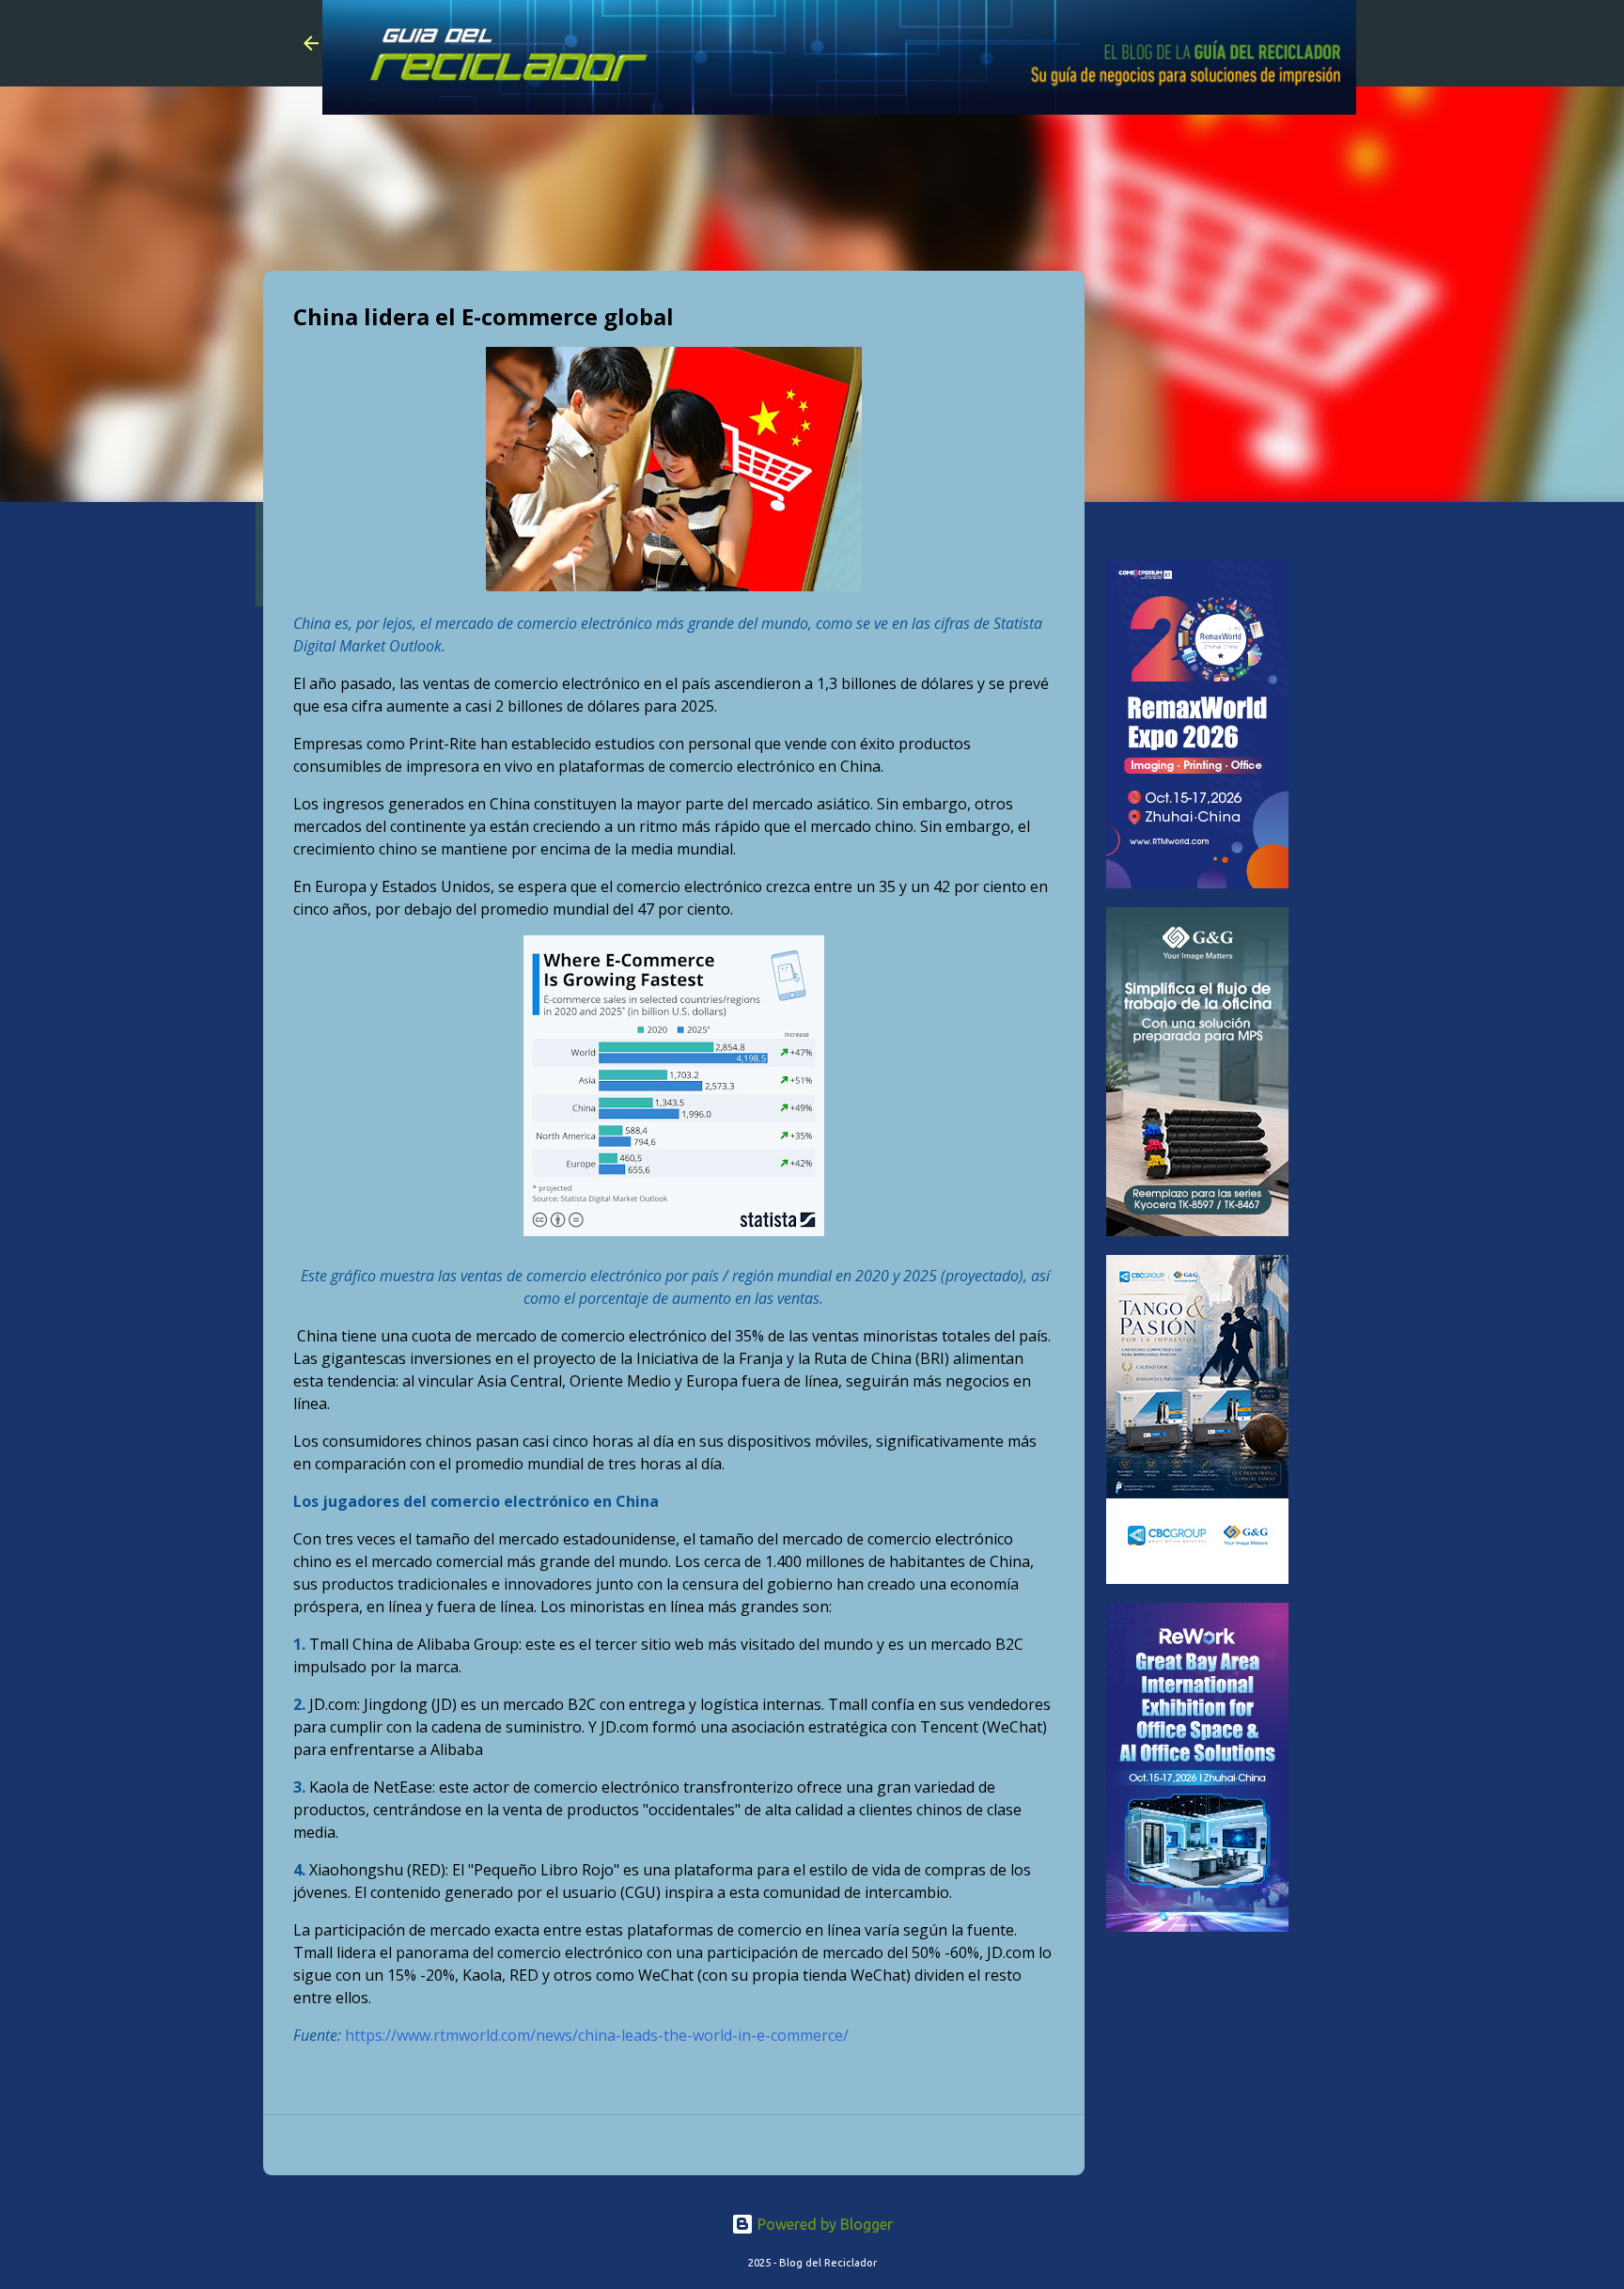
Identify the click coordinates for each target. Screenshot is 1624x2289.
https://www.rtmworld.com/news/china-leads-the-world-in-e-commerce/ (597, 2035)
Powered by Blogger (823, 2224)
